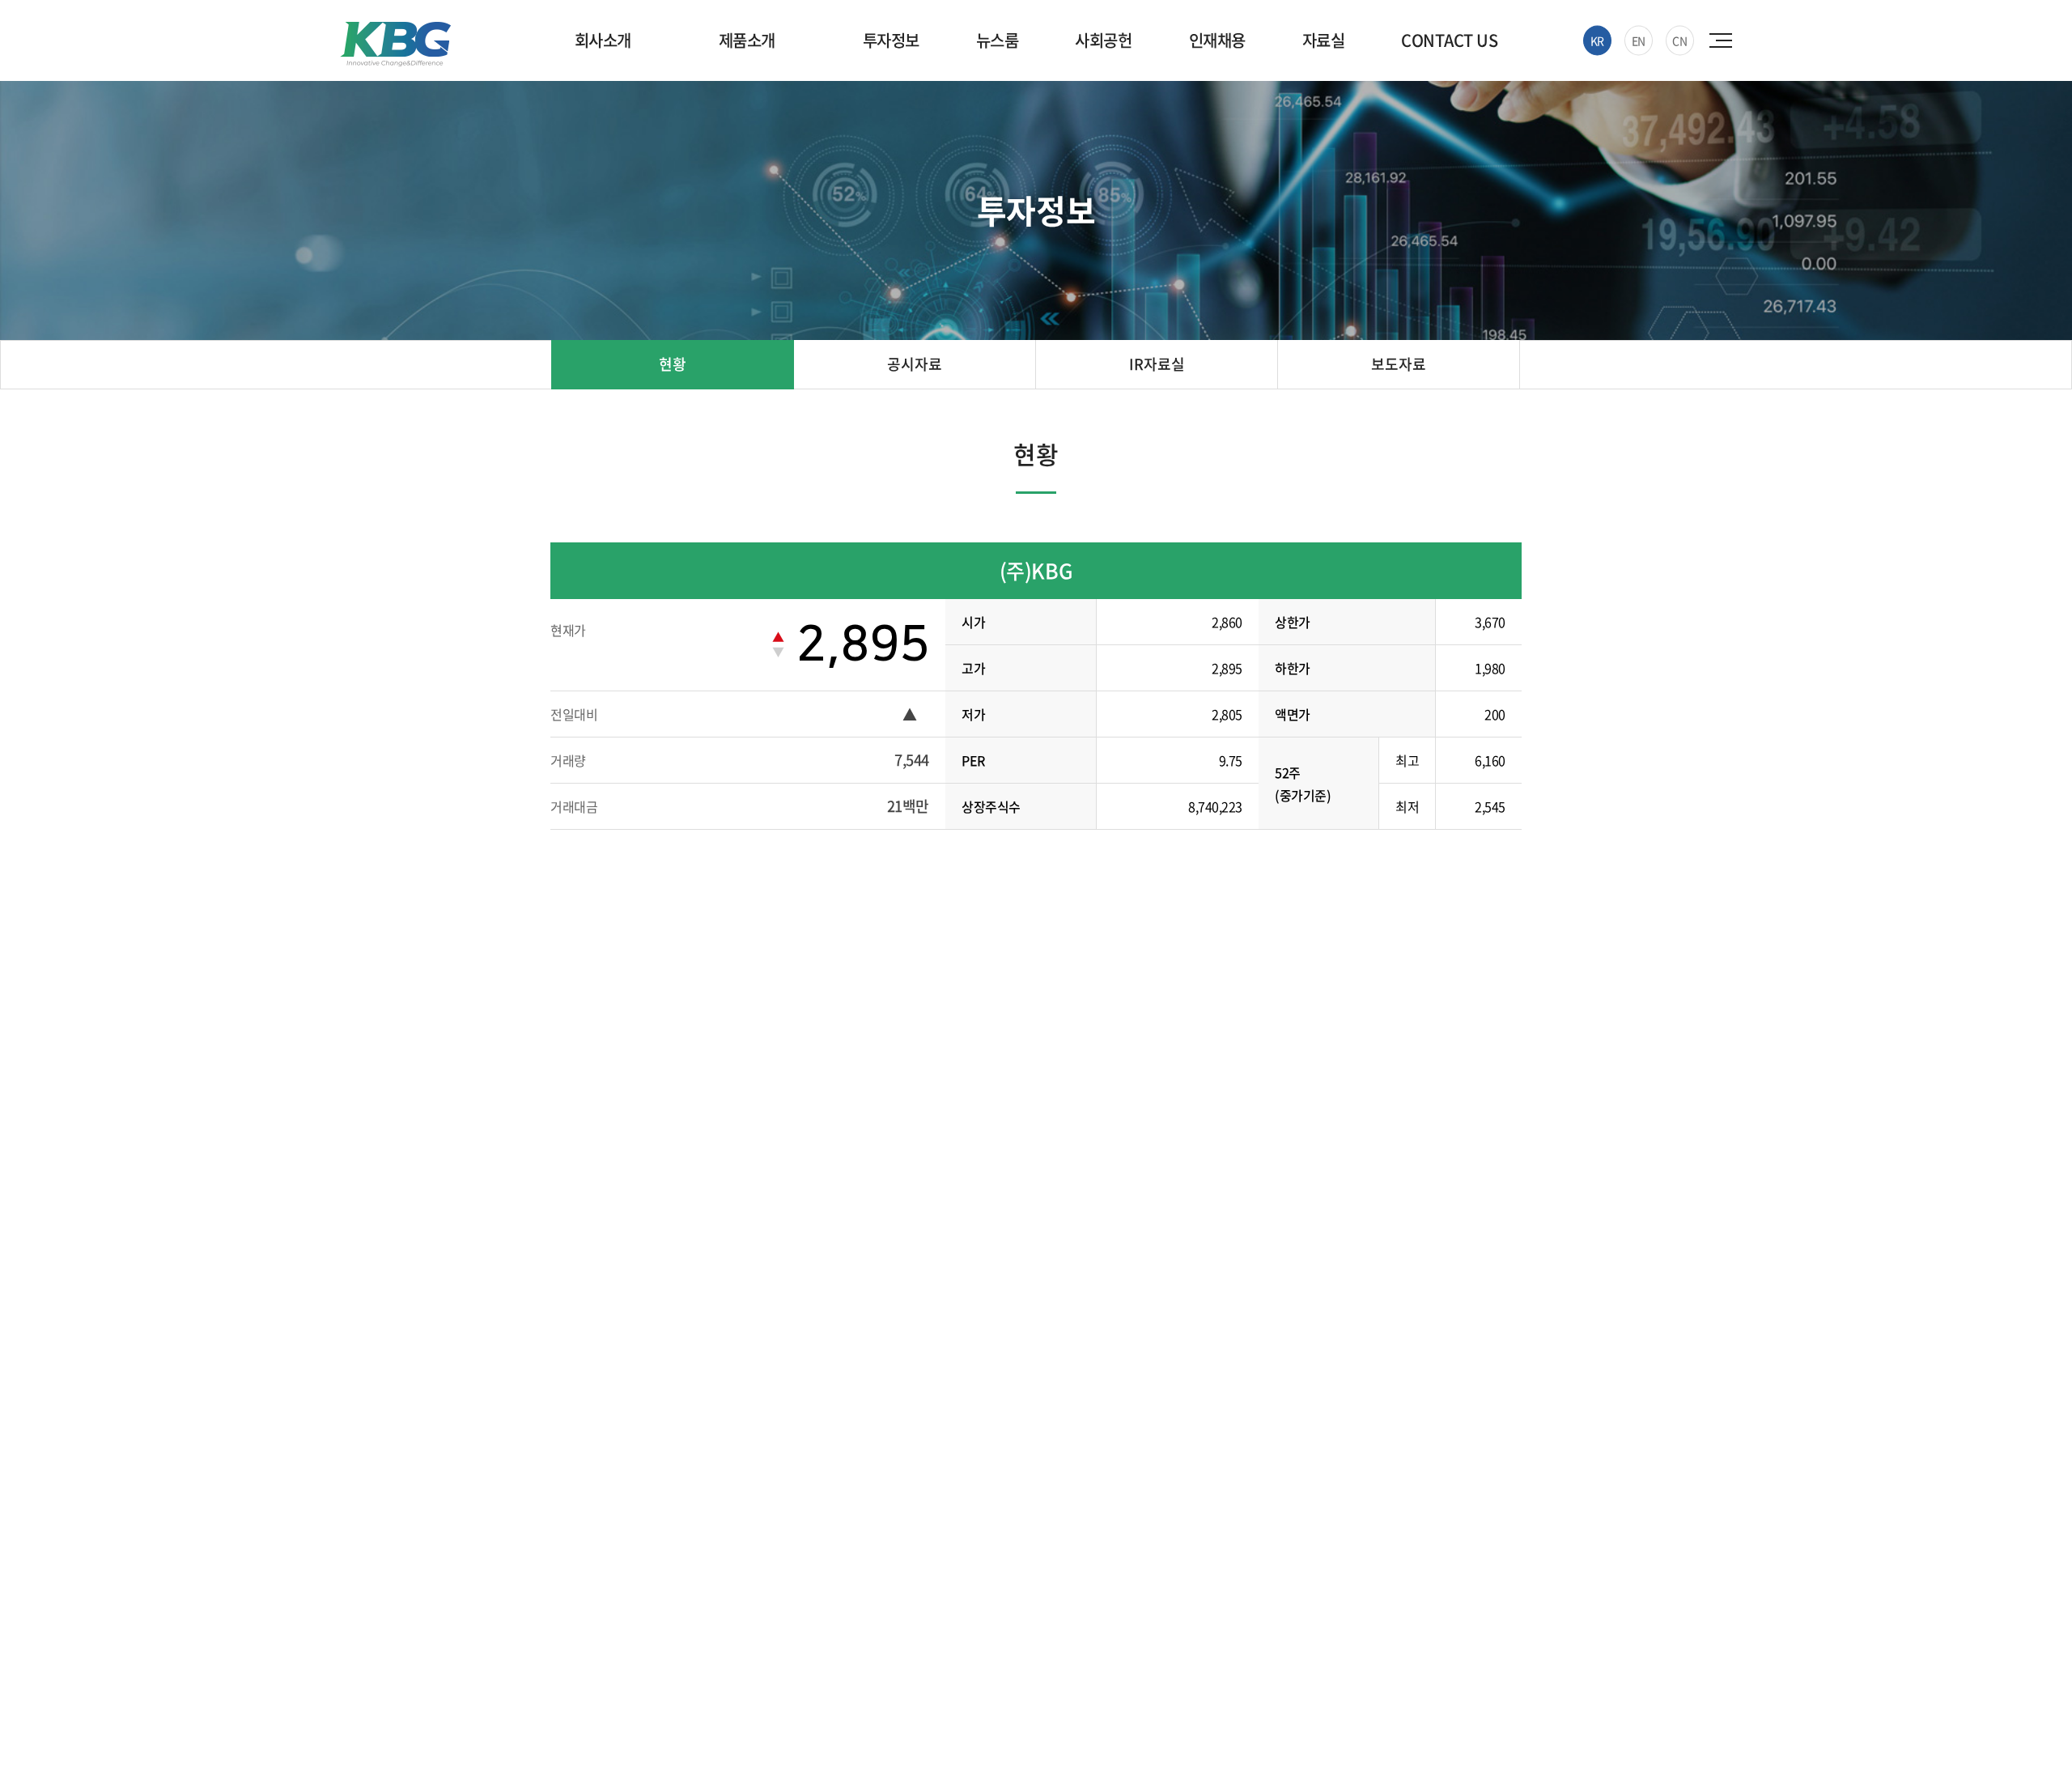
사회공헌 (1103, 40)
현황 (673, 364)
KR (1597, 40)
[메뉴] (1723, 40)
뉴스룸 (998, 40)
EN (1639, 40)
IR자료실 (1157, 364)
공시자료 (915, 364)
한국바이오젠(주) (395, 44)
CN (1679, 40)
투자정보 (891, 40)
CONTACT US (1449, 40)
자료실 (1324, 40)
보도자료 (1399, 364)
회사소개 (603, 40)
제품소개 (747, 40)
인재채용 (1217, 40)
